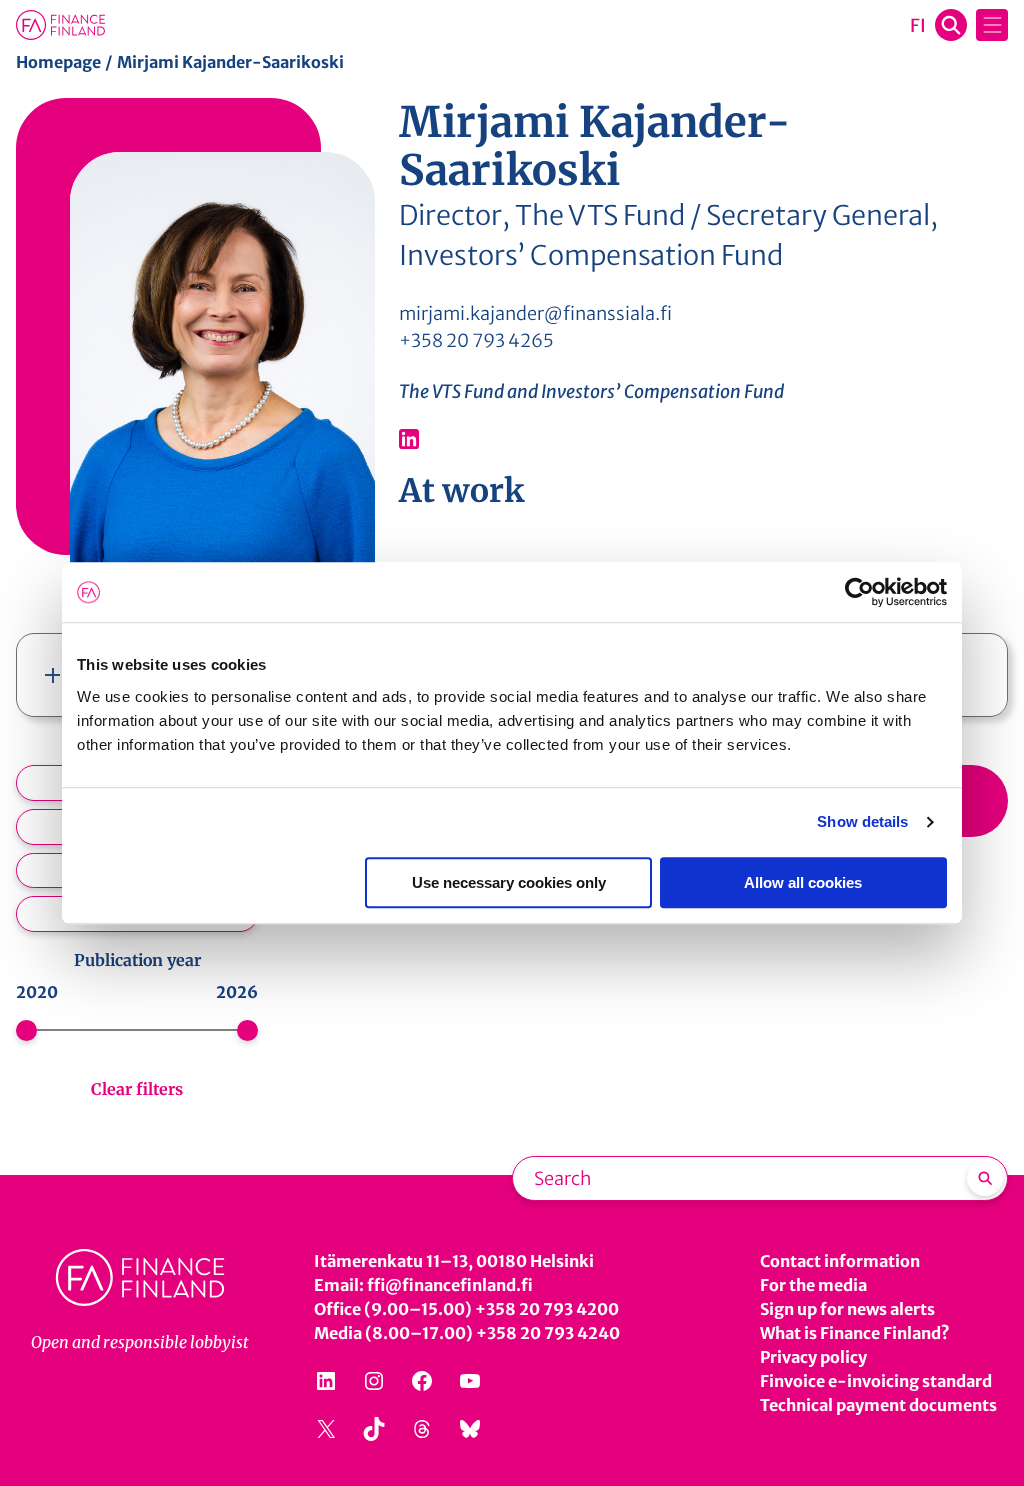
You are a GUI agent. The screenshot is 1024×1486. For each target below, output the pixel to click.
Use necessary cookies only (509, 882)
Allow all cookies (803, 882)
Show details (862, 821)
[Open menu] (992, 25)
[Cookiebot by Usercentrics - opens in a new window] (859, 592)
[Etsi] (985, 1178)
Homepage (58, 62)
